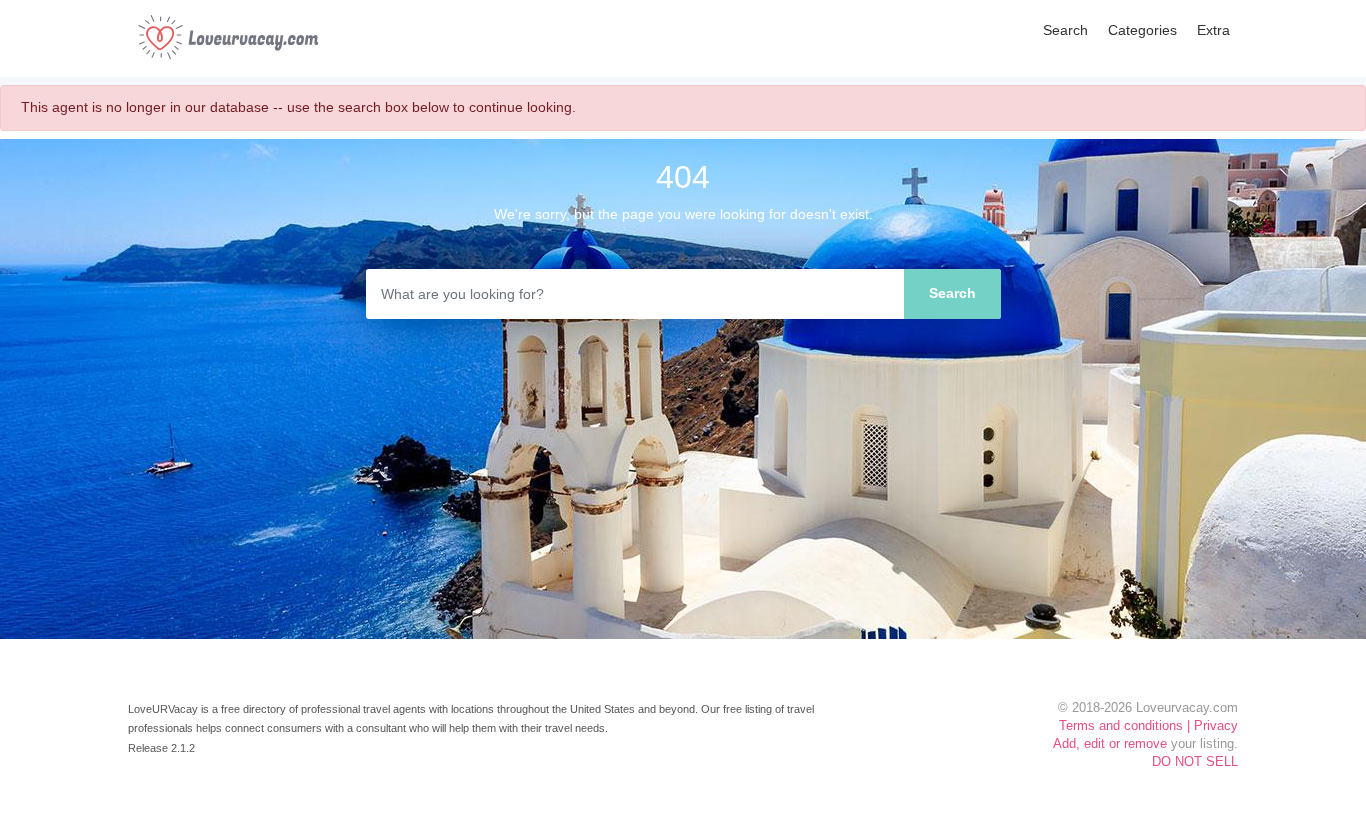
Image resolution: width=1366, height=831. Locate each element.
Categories (1142, 30)
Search (1065, 30)
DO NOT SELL (1195, 761)
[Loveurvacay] (228, 37)
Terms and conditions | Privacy (1148, 725)
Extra (1213, 30)
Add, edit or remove (1110, 743)
